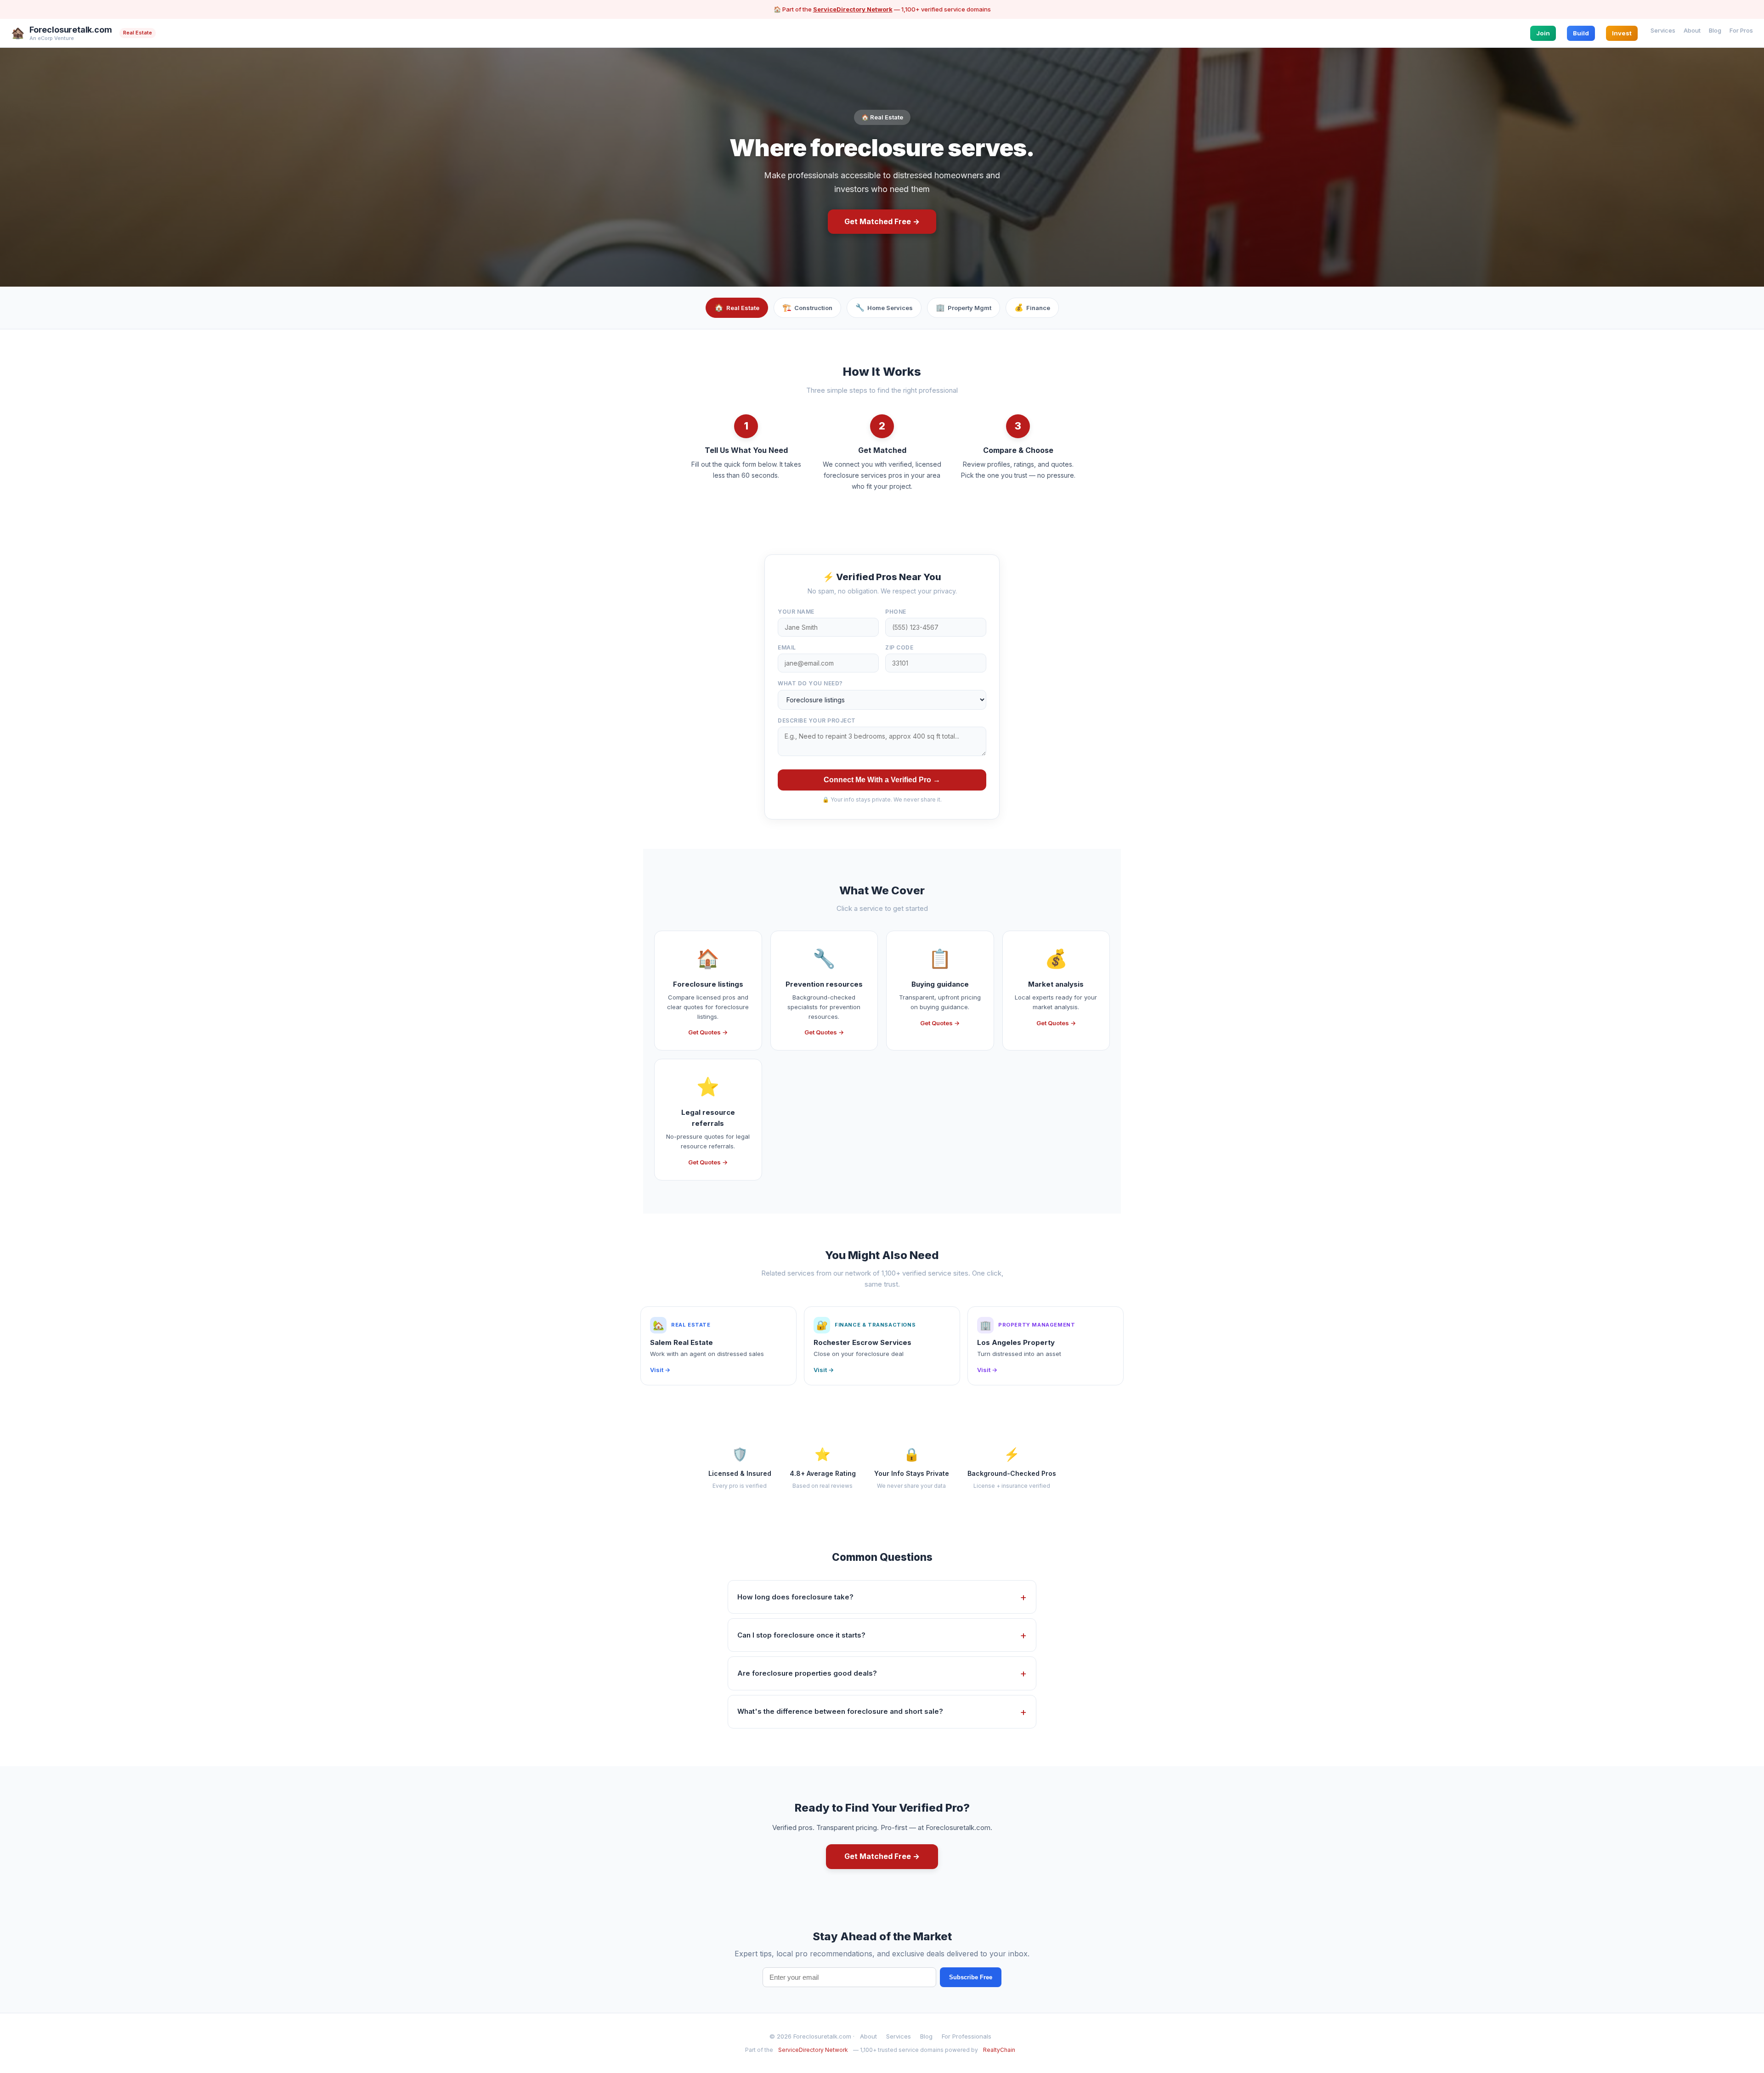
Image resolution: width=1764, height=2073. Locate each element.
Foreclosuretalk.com (71, 30)
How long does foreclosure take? (795, 1597)
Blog (1715, 30)
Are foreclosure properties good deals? (807, 1673)
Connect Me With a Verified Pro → (882, 780)
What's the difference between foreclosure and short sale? (840, 1711)
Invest (1622, 33)
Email (787, 647)
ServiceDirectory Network (853, 9)
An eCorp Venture (52, 38)
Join (1543, 33)
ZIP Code (899, 647)
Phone (896, 612)
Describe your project (817, 720)
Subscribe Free (971, 1977)
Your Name (796, 612)
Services (1663, 30)
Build (1581, 33)
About (1692, 30)
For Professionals (967, 2036)
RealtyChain (999, 2050)
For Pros (1741, 30)
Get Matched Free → (882, 221)
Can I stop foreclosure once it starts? (801, 1635)
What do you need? (810, 683)
